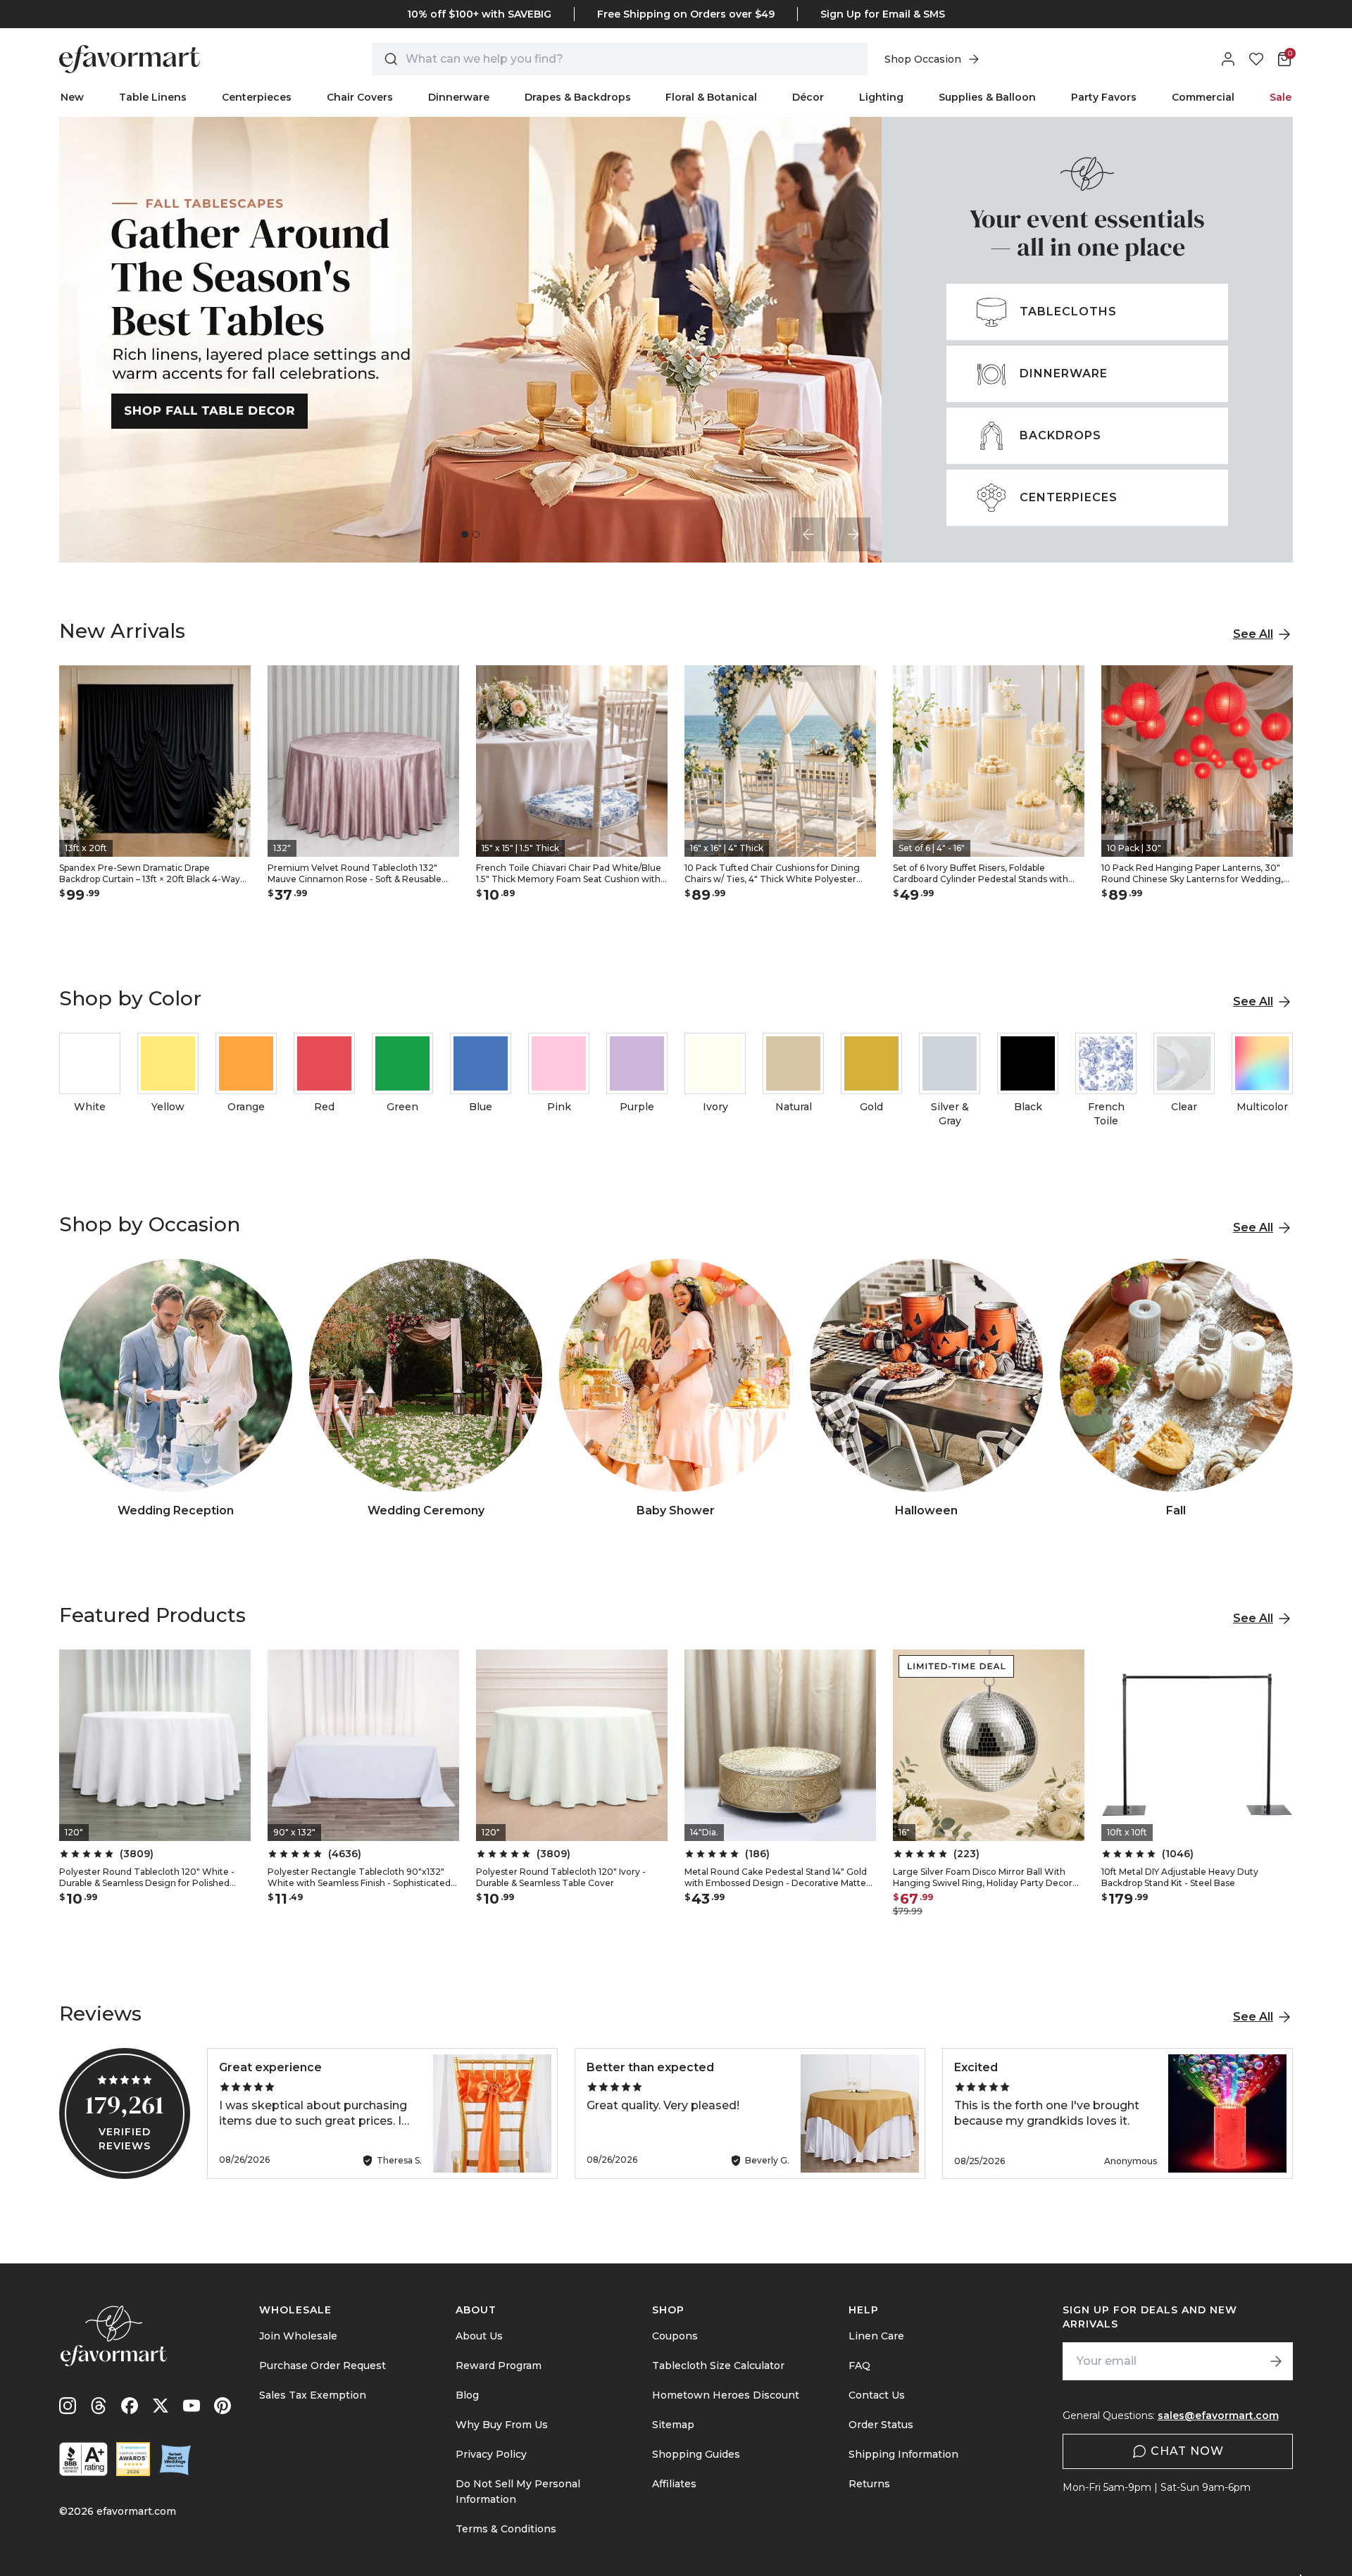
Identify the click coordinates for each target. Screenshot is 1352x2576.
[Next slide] (853, 534)
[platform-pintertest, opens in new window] (223, 2406)
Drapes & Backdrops (578, 97)
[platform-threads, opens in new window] (99, 2406)
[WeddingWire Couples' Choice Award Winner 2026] (133, 2459)
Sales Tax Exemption (313, 2395)
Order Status (881, 2425)
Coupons (675, 2336)
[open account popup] (1228, 59)
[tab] (465, 534)
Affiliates (674, 2484)
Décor (808, 97)
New (72, 97)
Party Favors (1104, 97)
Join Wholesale (298, 2336)
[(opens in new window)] (83, 2459)
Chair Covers (360, 97)
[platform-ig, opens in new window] (68, 2406)
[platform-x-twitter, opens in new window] (161, 2406)
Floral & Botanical (711, 97)
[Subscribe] (1276, 2361)
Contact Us (877, 2395)
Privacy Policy (491, 2454)
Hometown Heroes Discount (726, 2395)
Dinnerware (459, 97)
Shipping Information (903, 2454)
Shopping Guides (696, 2454)
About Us (479, 2336)
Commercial (1203, 97)
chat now (1187, 2451)
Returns (869, 2484)
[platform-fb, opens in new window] (130, 2406)
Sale (1281, 97)
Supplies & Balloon (987, 97)
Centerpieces (257, 97)
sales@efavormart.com (1218, 2415)
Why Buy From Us (502, 2425)
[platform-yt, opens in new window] (192, 2406)
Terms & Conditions (506, 2529)
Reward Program (499, 2365)
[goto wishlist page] (1256, 59)
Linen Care (876, 2336)
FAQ (859, 2365)
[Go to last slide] (808, 534)
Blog (467, 2395)
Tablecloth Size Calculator (718, 2365)
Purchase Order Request (323, 2365)
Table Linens (153, 97)
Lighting (881, 97)
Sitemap (673, 2425)
